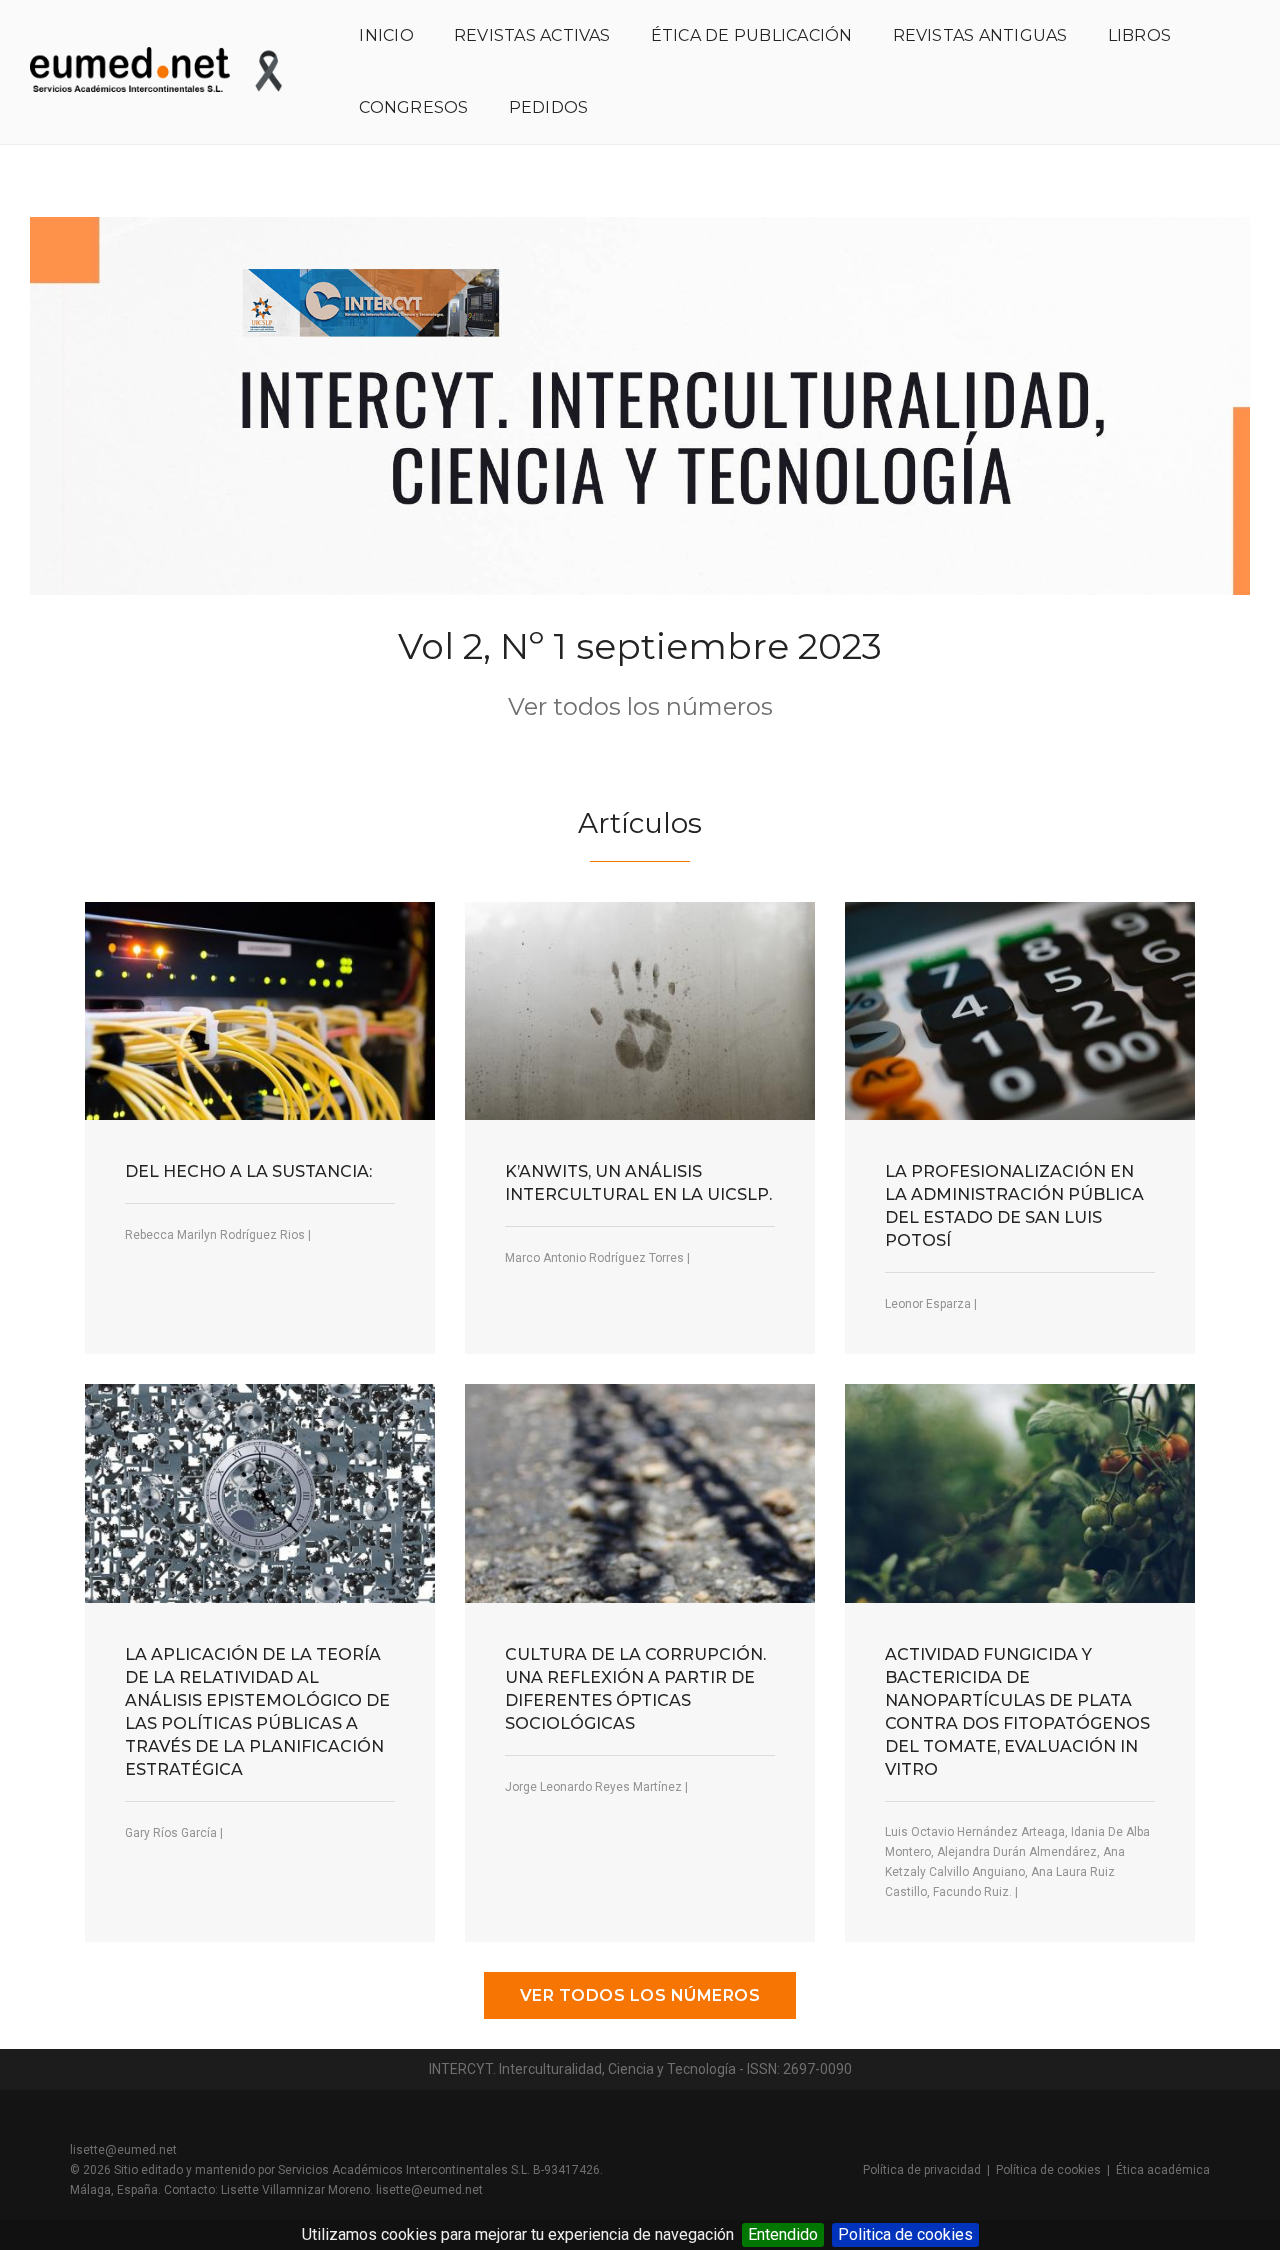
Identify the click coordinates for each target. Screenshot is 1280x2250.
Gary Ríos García (171, 1833)
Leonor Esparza (928, 1304)
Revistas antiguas (980, 35)
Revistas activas (532, 35)
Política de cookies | (1056, 2170)
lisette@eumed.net (123, 2150)
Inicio (386, 35)
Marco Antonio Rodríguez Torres (594, 1258)
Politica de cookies (905, 2234)
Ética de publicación (752, 35)
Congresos (413, 107)
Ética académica (1163, 2170)
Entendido (783, 2234)
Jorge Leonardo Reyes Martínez (593, 1787)
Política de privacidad (922, 2170)
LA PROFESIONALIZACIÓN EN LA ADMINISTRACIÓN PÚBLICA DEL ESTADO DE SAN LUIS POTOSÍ (1014, 1206)
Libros (1139, 35)
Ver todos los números (640, 706)
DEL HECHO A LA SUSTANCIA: (248, 1171)
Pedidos (549, 107)
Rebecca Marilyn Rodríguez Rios (215, 1235)
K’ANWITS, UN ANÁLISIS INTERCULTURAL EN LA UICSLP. (638, 1183)
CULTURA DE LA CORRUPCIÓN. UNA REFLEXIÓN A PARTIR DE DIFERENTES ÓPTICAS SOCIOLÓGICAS (635, 1689)
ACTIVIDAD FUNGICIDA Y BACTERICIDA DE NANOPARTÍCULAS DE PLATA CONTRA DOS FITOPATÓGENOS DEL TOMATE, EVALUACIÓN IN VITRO (1017, 1712)
